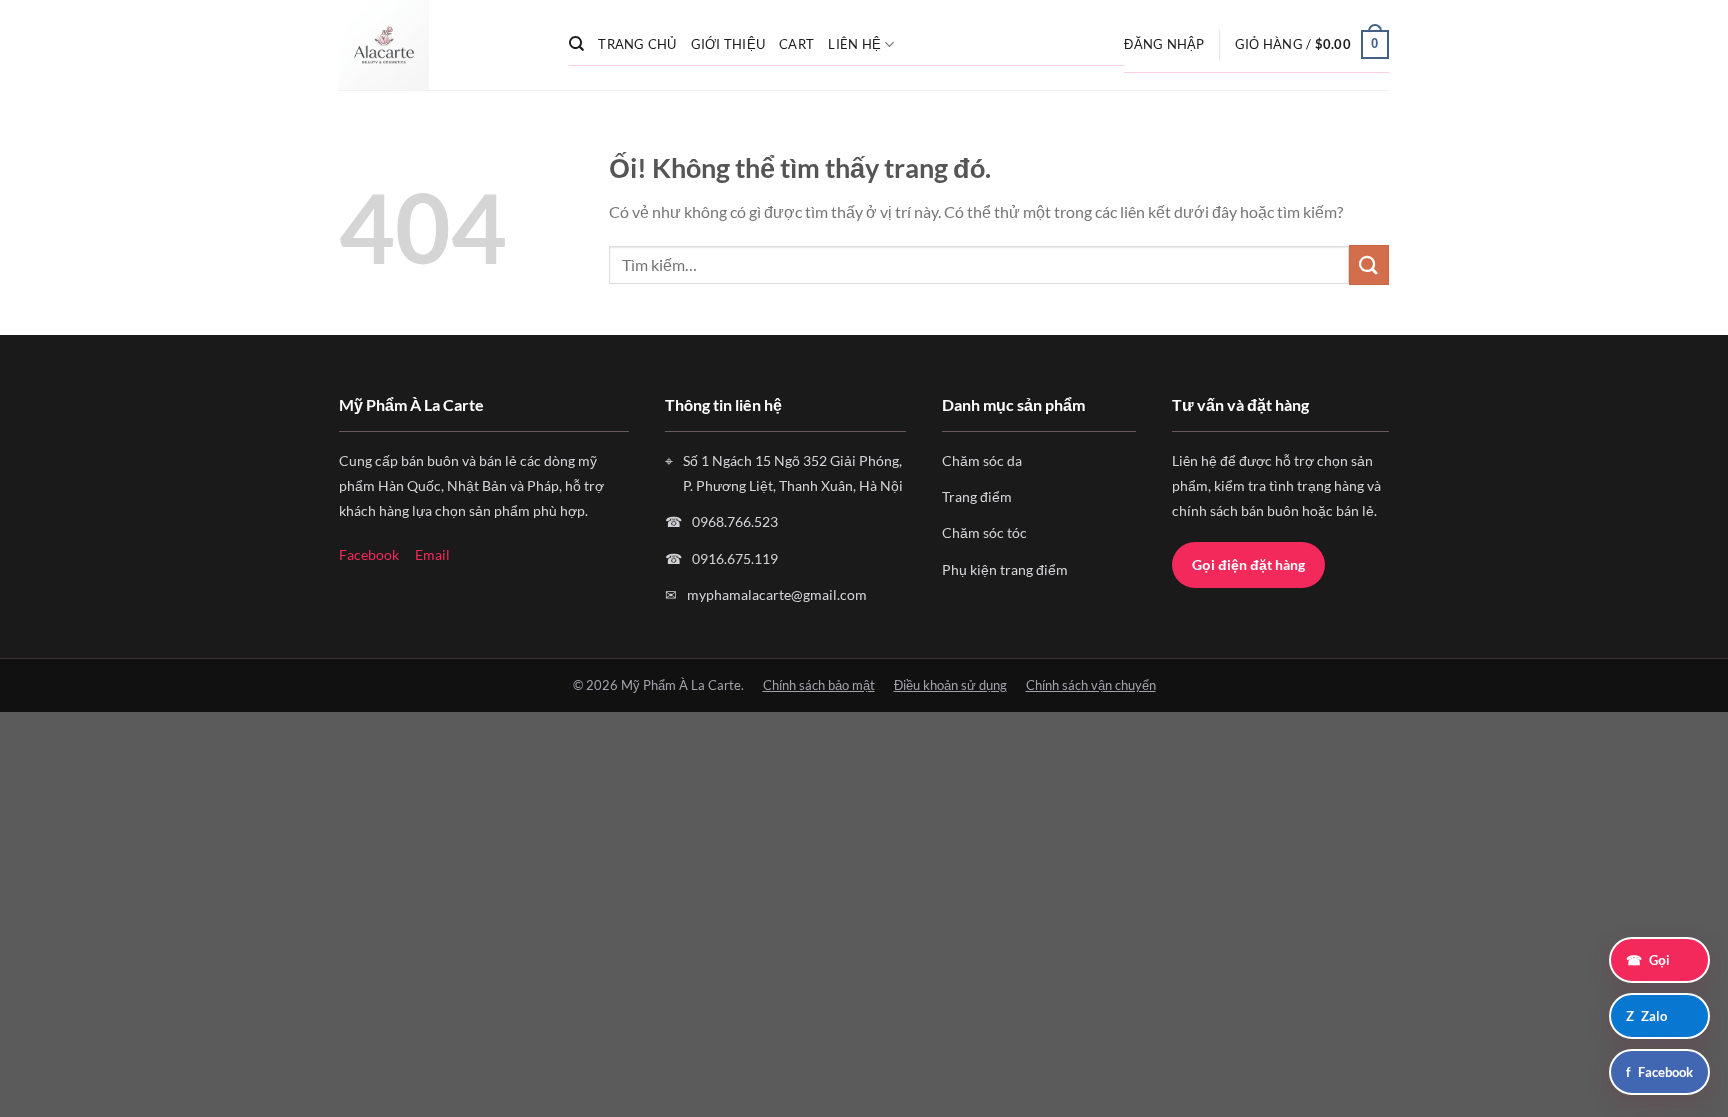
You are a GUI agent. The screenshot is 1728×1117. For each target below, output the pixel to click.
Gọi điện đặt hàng (1248, 564)
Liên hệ (854, 44)
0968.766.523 (735, 521)
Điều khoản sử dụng (950, 685)
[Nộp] (1369, 264)
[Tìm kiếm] (576, 44)
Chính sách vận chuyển (1091, 685)
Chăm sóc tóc (984, 532)
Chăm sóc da (982, 460)
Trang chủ (637, 44)
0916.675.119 (735, 558)
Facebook (369, 554)
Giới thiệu (728, 44)
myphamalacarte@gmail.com (777, 594)
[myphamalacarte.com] (439, 45)
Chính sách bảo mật (819, 685)
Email (432, 554)
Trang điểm (977, 496)
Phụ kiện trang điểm (1005, 569)
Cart (796, 44)
